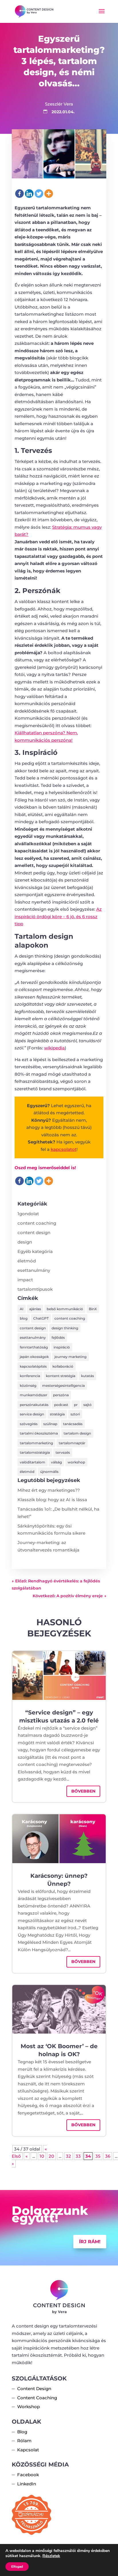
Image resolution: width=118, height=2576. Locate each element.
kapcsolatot (64, 1149)
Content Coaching (37, 2398)
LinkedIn (27, 2484)
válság (56, 1462)
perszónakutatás (34, 1405)
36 (108, 2156)
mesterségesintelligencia (63, 1386)
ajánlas (35, 1309)
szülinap (50, 1424)
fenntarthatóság (34, 1347)
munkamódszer (34, 1395)
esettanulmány (34, 1270)
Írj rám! (90, 2242)
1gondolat (28, 1214)
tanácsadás (73, 1424)
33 (78, 2156)
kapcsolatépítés (33, 1366)
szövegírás (29, 1424)
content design (34, 1233)
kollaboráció (63, 1366)
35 (98, 2156)
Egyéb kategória (35, 1251)
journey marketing (70, 1357)
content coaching (37, 1223)
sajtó (87, 1405)
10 (42, 2156)
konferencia (30, 1376)
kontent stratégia (61, 1376)
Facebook (28, 2475)
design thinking (65, 1328)
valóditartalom (33, 1462)
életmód (27, 1261)
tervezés (63, 1452)
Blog (22, 2432)
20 (51, 2156)
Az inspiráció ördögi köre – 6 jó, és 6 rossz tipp (58, 916)
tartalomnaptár (72, 1443)
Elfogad (17, 2567)
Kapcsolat (28, 2450)
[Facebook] (19, 194)
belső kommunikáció (65, 1309)
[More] (49, 194)
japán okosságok (34, 1357)
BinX (93, 1309)
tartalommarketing (36, 1443)
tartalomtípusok (35, 1289)
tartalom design (77, 1433)
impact (25, 1280)
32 (68, 2156)
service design (32, 1414)
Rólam (24, 2441)
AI (22, 1309)
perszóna (61, 1395)
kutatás (87, 1376)
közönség (28, 1386)
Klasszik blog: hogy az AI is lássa (52, 1500)
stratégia (57, 1414)
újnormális (49, 1472)
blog (24, 1318)
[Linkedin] (29, 194)
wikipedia (54, 1048)
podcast (61, 1405)
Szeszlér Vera (59, 104)
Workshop (28, 2407)
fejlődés (58, 1337)
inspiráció (62, 1347)
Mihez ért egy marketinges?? (49, 1490)
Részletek (51, 2556)
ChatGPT (41, 1318)
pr (76, 1405)
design (25, 1242)
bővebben (83, 1791)
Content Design (34, 2389)
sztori (75, 1414)
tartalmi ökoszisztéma (39, 1433)
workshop (76, 1462)
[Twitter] (39, 194)
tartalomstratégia (35, 1452)
